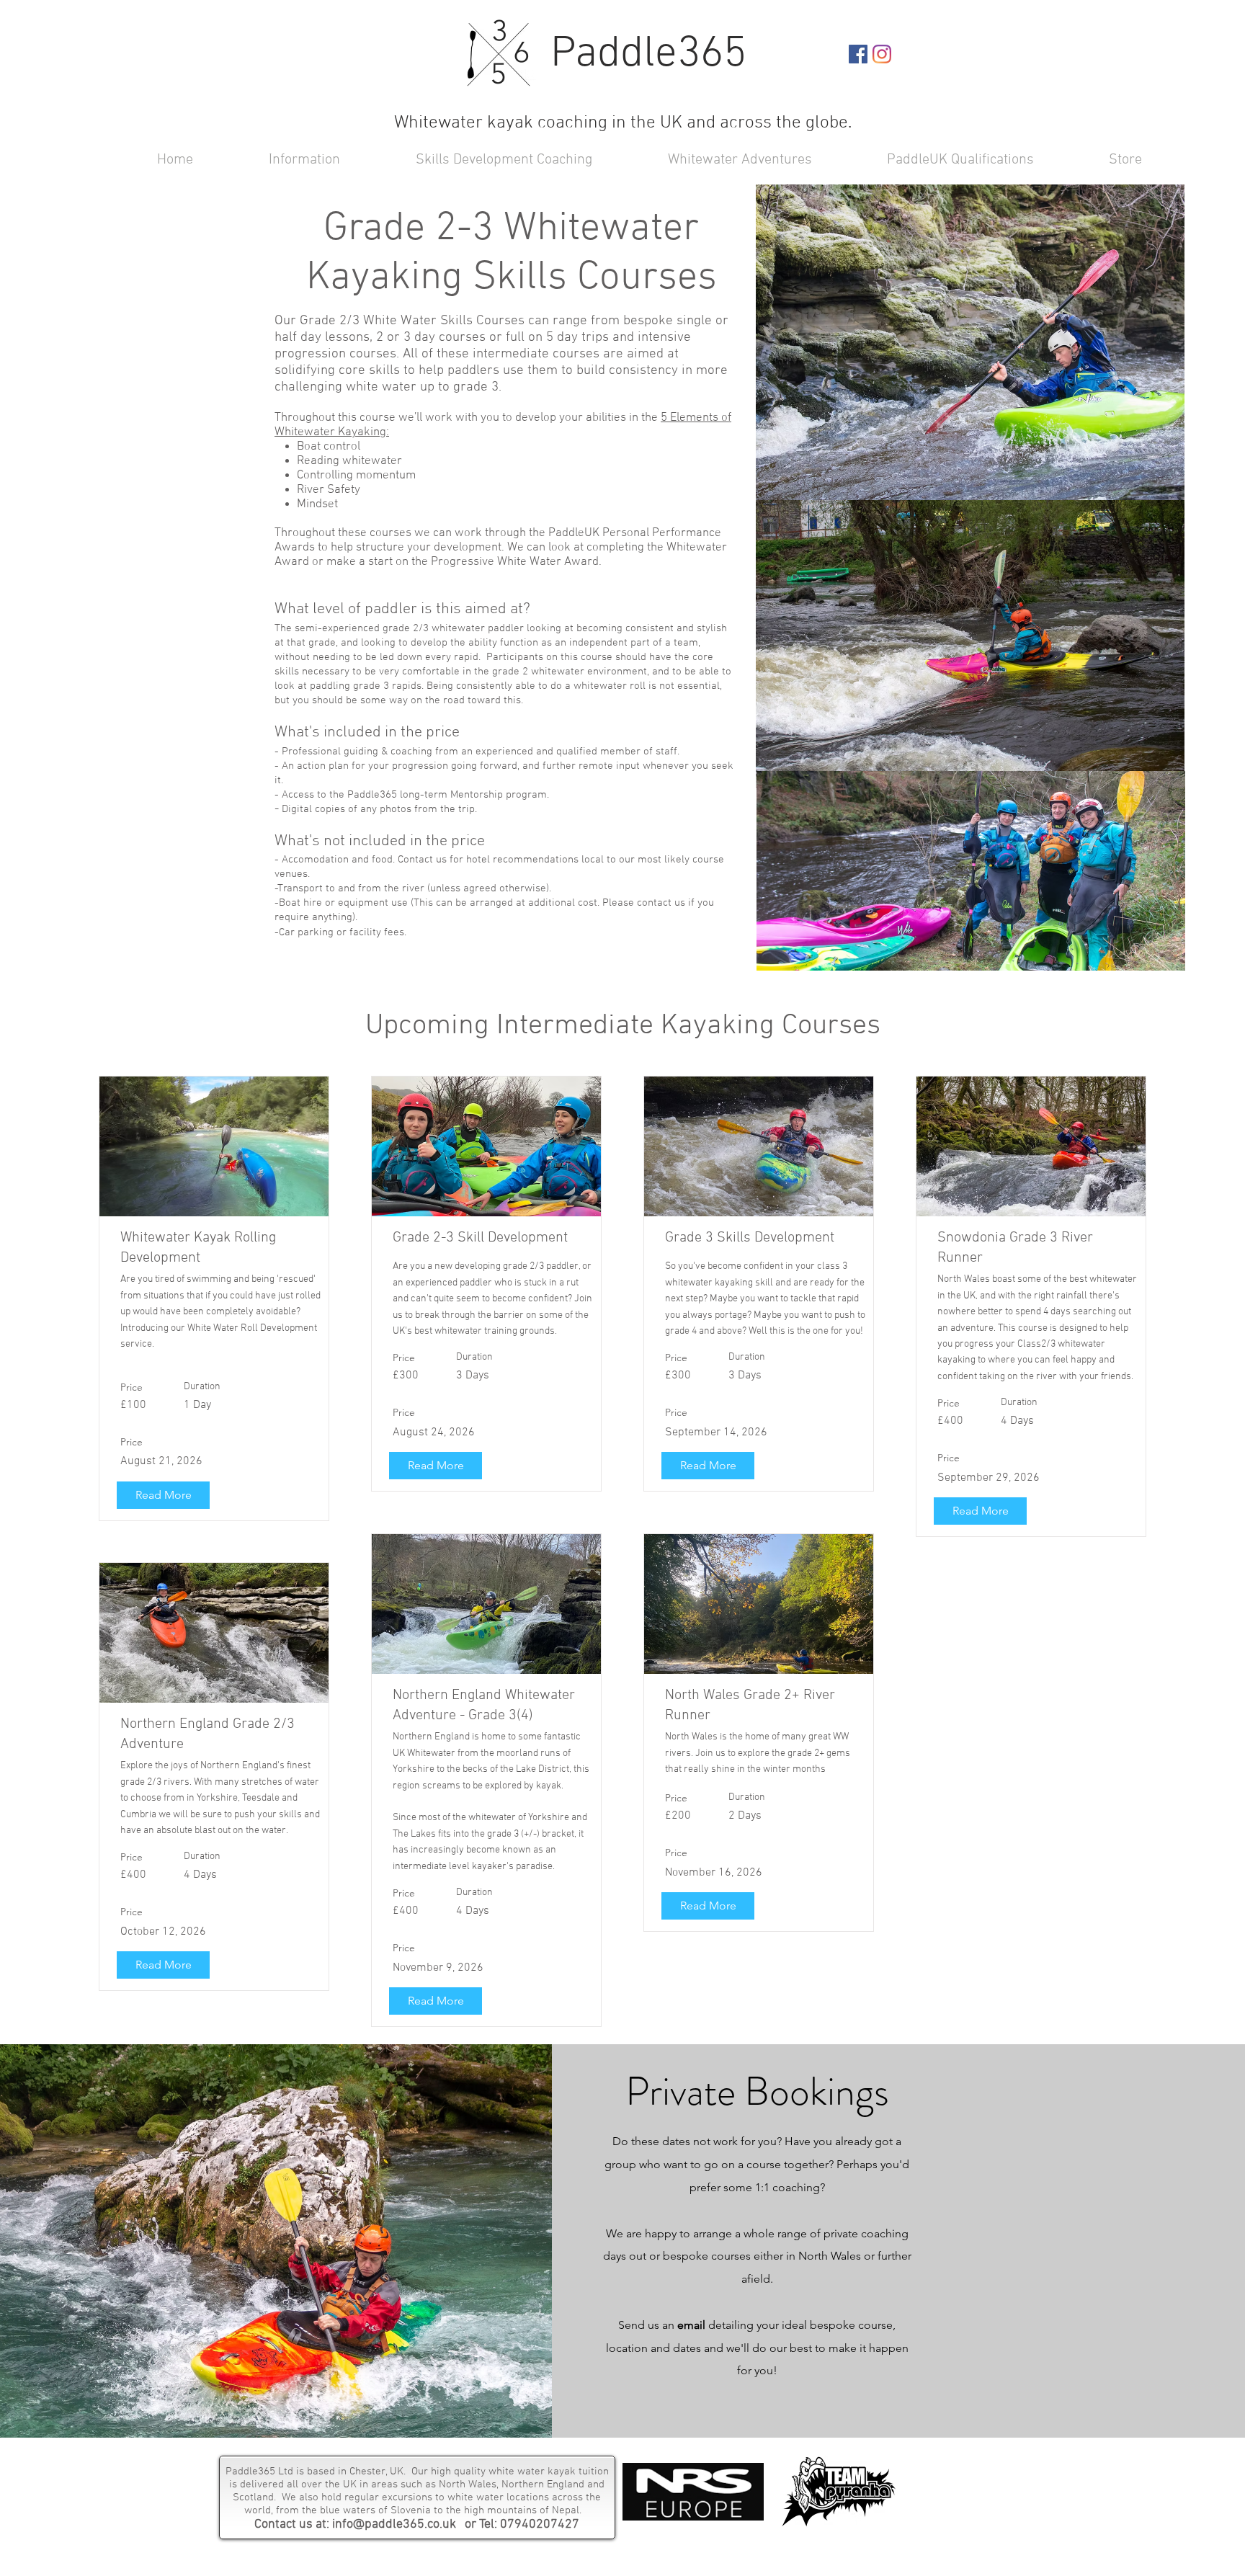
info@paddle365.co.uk (394, 2524)
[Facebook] (858, 54)
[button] (477, 159)
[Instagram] (882, 54)
